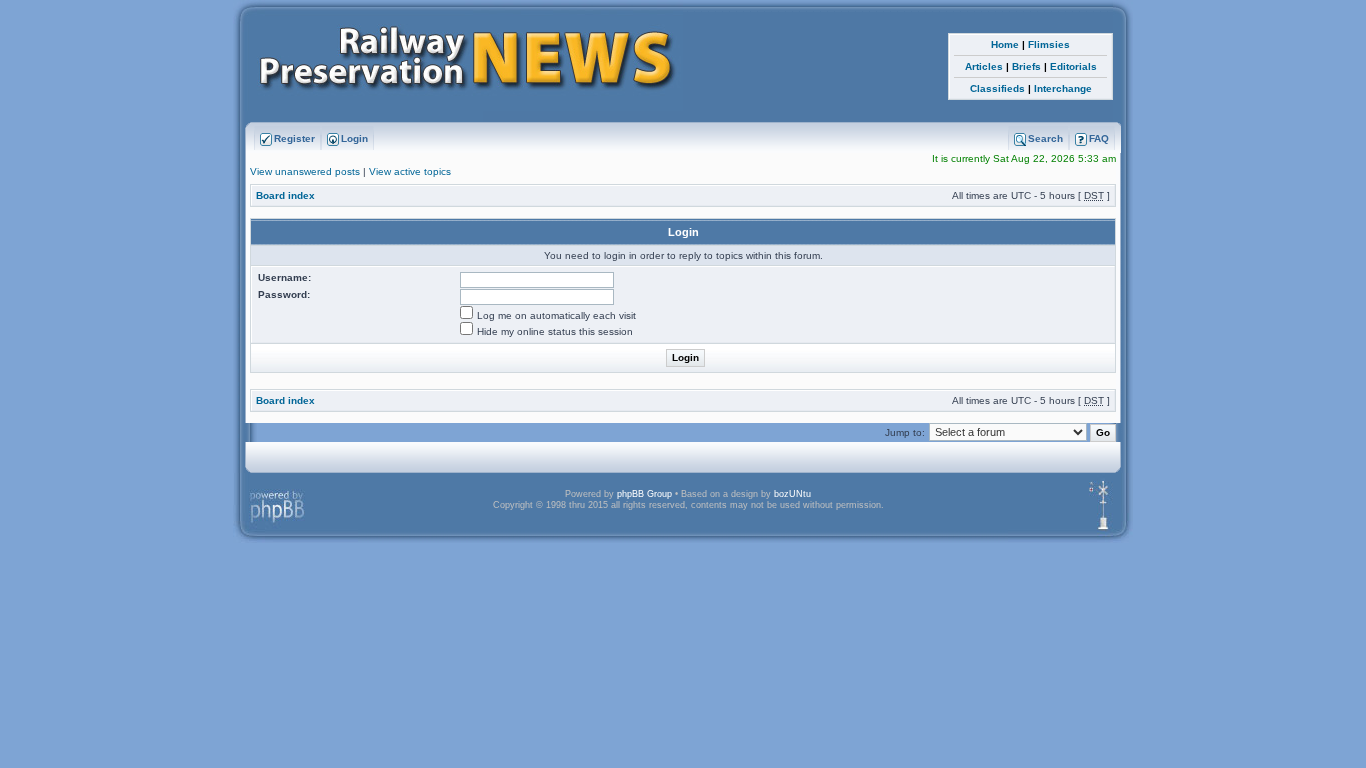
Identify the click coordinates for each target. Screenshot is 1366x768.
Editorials (1073, 66)
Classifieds (997, 88)
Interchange (1063, 88)
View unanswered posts (305, 171)
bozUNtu (792, 494)
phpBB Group (644, 494)
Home (1005, 44)
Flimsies (1049, 44)
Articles (984, 66)
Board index (285, 195)
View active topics (410, 171)
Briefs (1026, 66)
